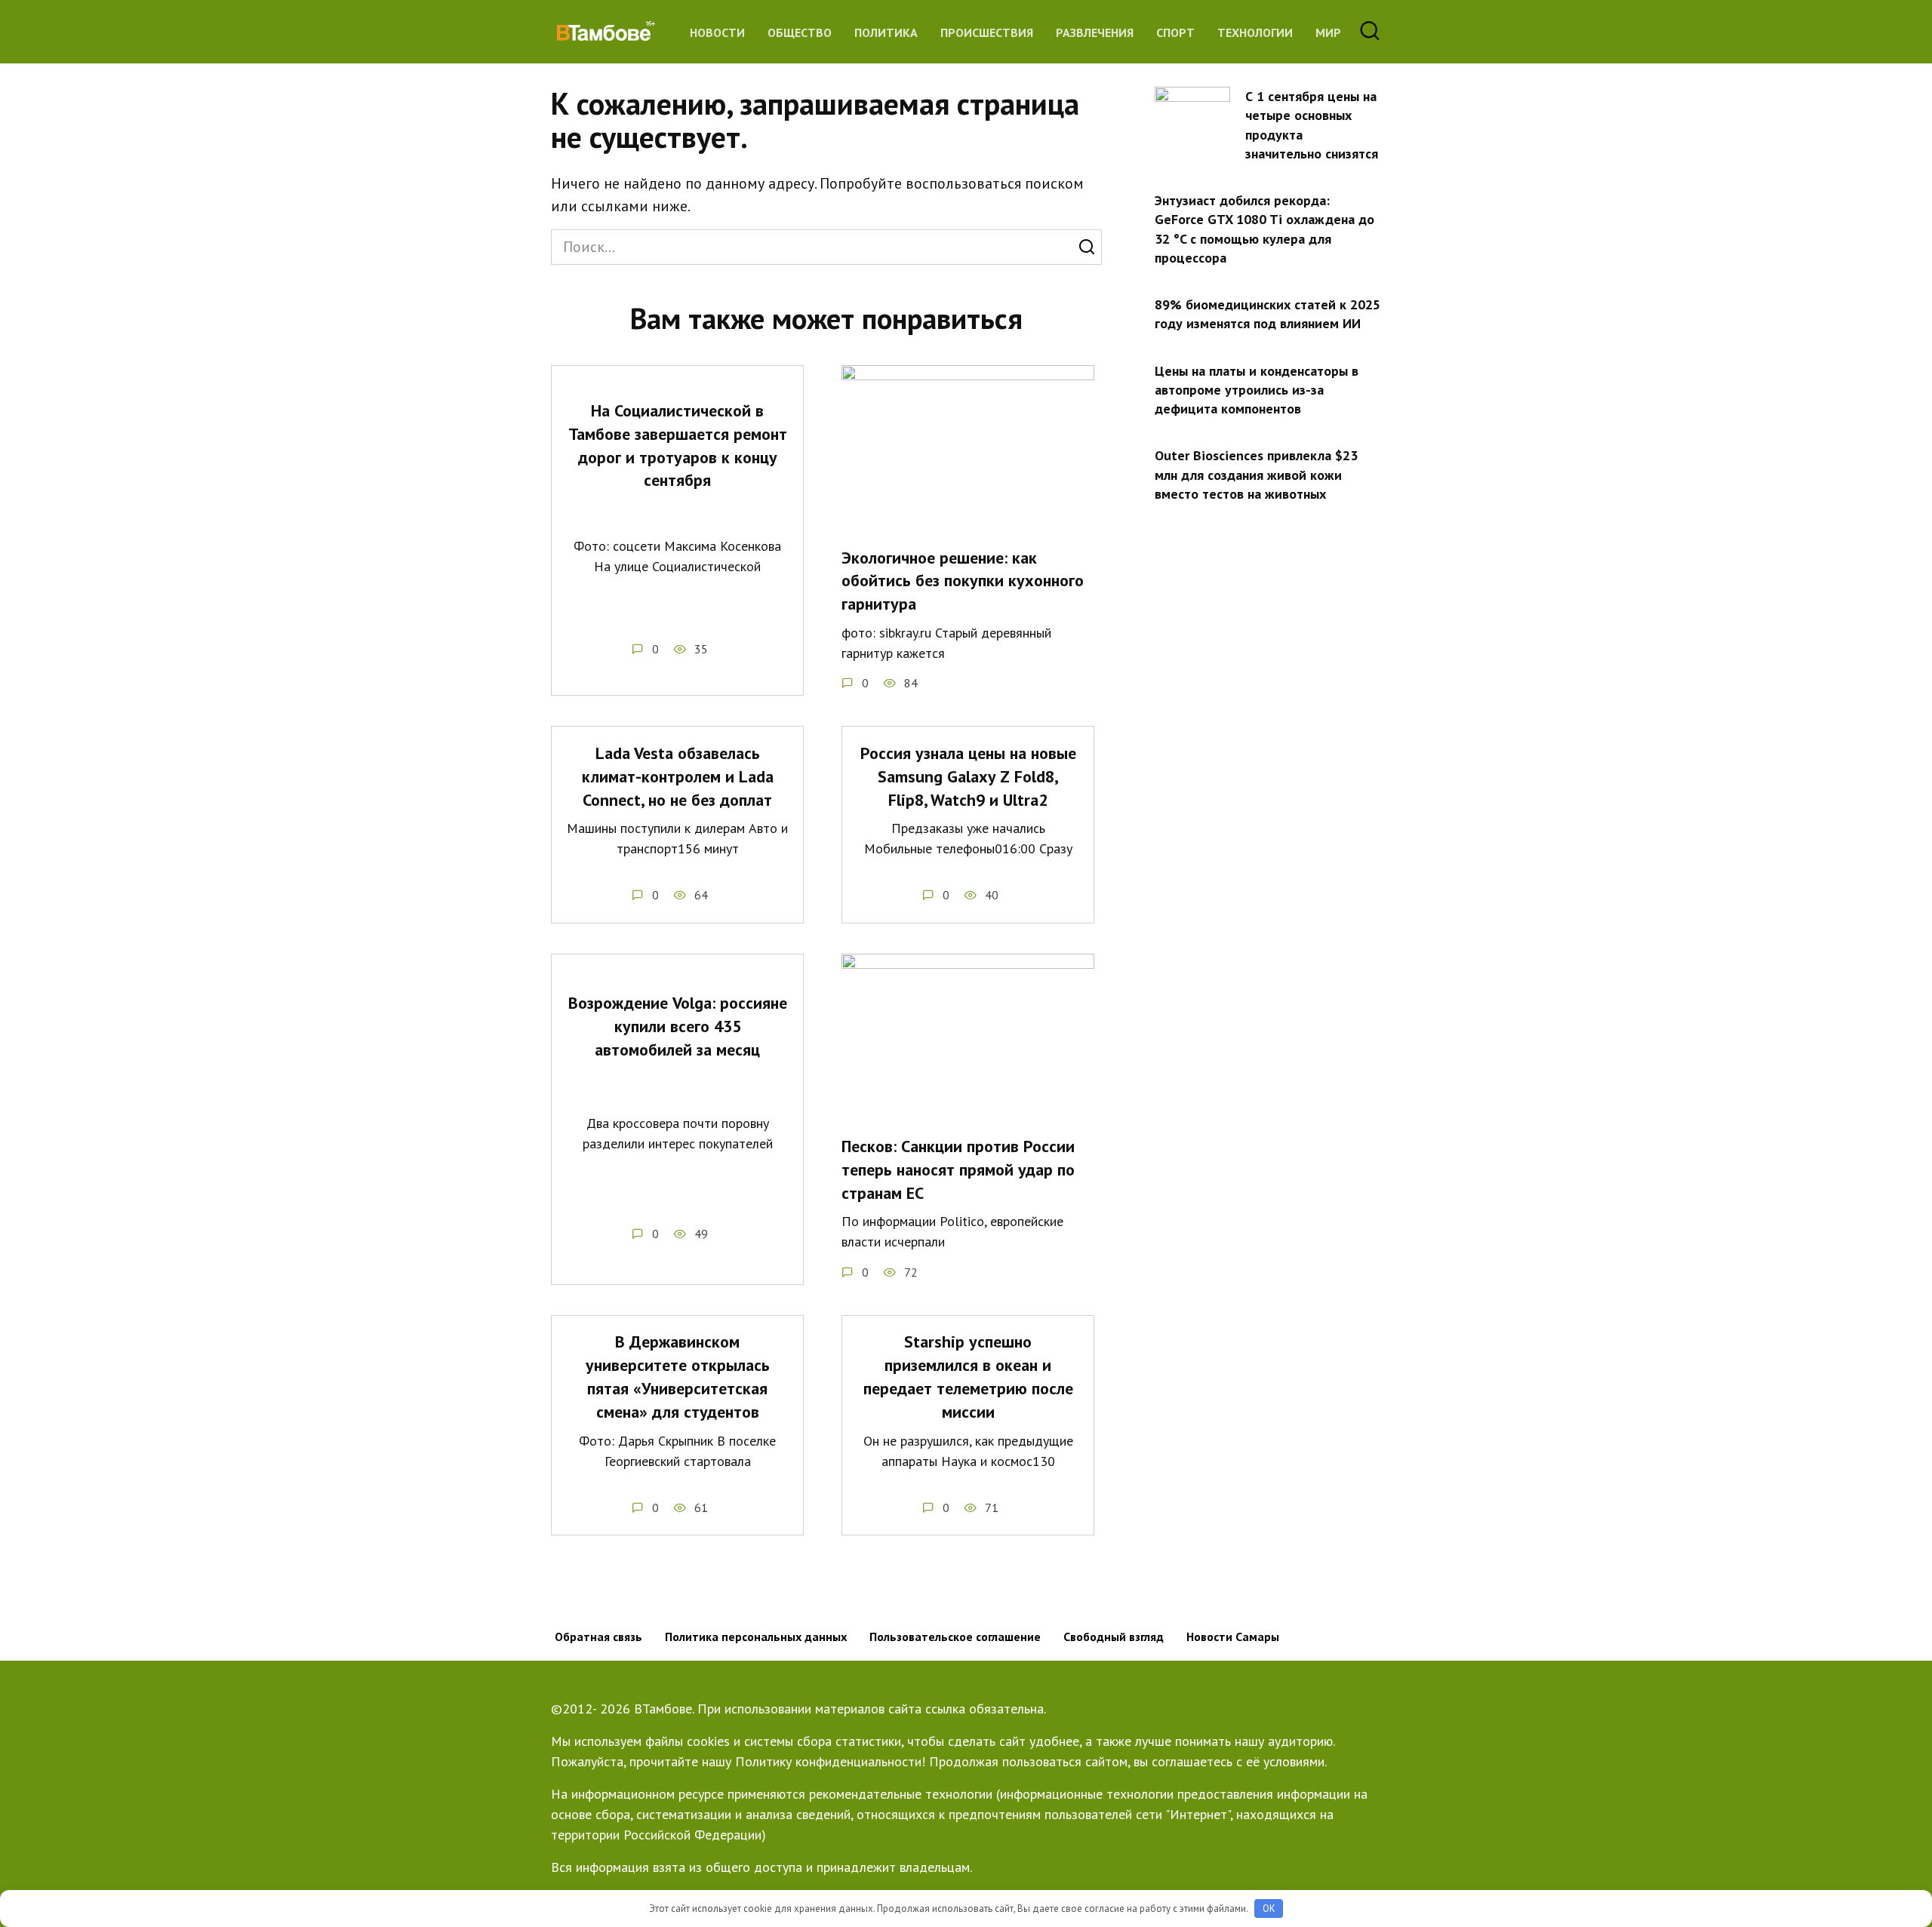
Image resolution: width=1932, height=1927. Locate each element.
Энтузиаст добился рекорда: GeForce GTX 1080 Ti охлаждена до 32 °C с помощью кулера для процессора (1264, 229)
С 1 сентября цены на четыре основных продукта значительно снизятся (1312, 125)
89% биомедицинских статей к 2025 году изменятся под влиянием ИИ (1267, 314)
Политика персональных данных (756, 1637)
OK (1269, 1909)
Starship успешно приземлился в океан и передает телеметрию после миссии (968, 1377)
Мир (1328, 32)
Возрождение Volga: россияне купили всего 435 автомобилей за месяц (678, 1027)
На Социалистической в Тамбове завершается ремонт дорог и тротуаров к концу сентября (678, 445)
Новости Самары (1233, 1637)
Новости (717, 32)
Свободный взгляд (1114, 1637)
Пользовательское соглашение (955, 1637)
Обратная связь (598, 1637)
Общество (800, 32)
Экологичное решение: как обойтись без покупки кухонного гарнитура (963, 581)
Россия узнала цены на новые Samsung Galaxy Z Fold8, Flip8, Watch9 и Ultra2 (968, 776)
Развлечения (1095, 32)
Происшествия (987, 32)
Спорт (1175, 32)
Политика (886, 32)
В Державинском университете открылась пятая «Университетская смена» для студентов (678, 1377)
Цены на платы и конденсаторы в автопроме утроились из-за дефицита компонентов (1257, 389)
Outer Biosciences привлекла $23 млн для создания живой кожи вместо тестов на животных (1256, 474)
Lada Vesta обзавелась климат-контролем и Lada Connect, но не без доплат (678, 776)
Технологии (1255, 32)
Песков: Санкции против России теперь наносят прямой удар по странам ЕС (958, 1169)
